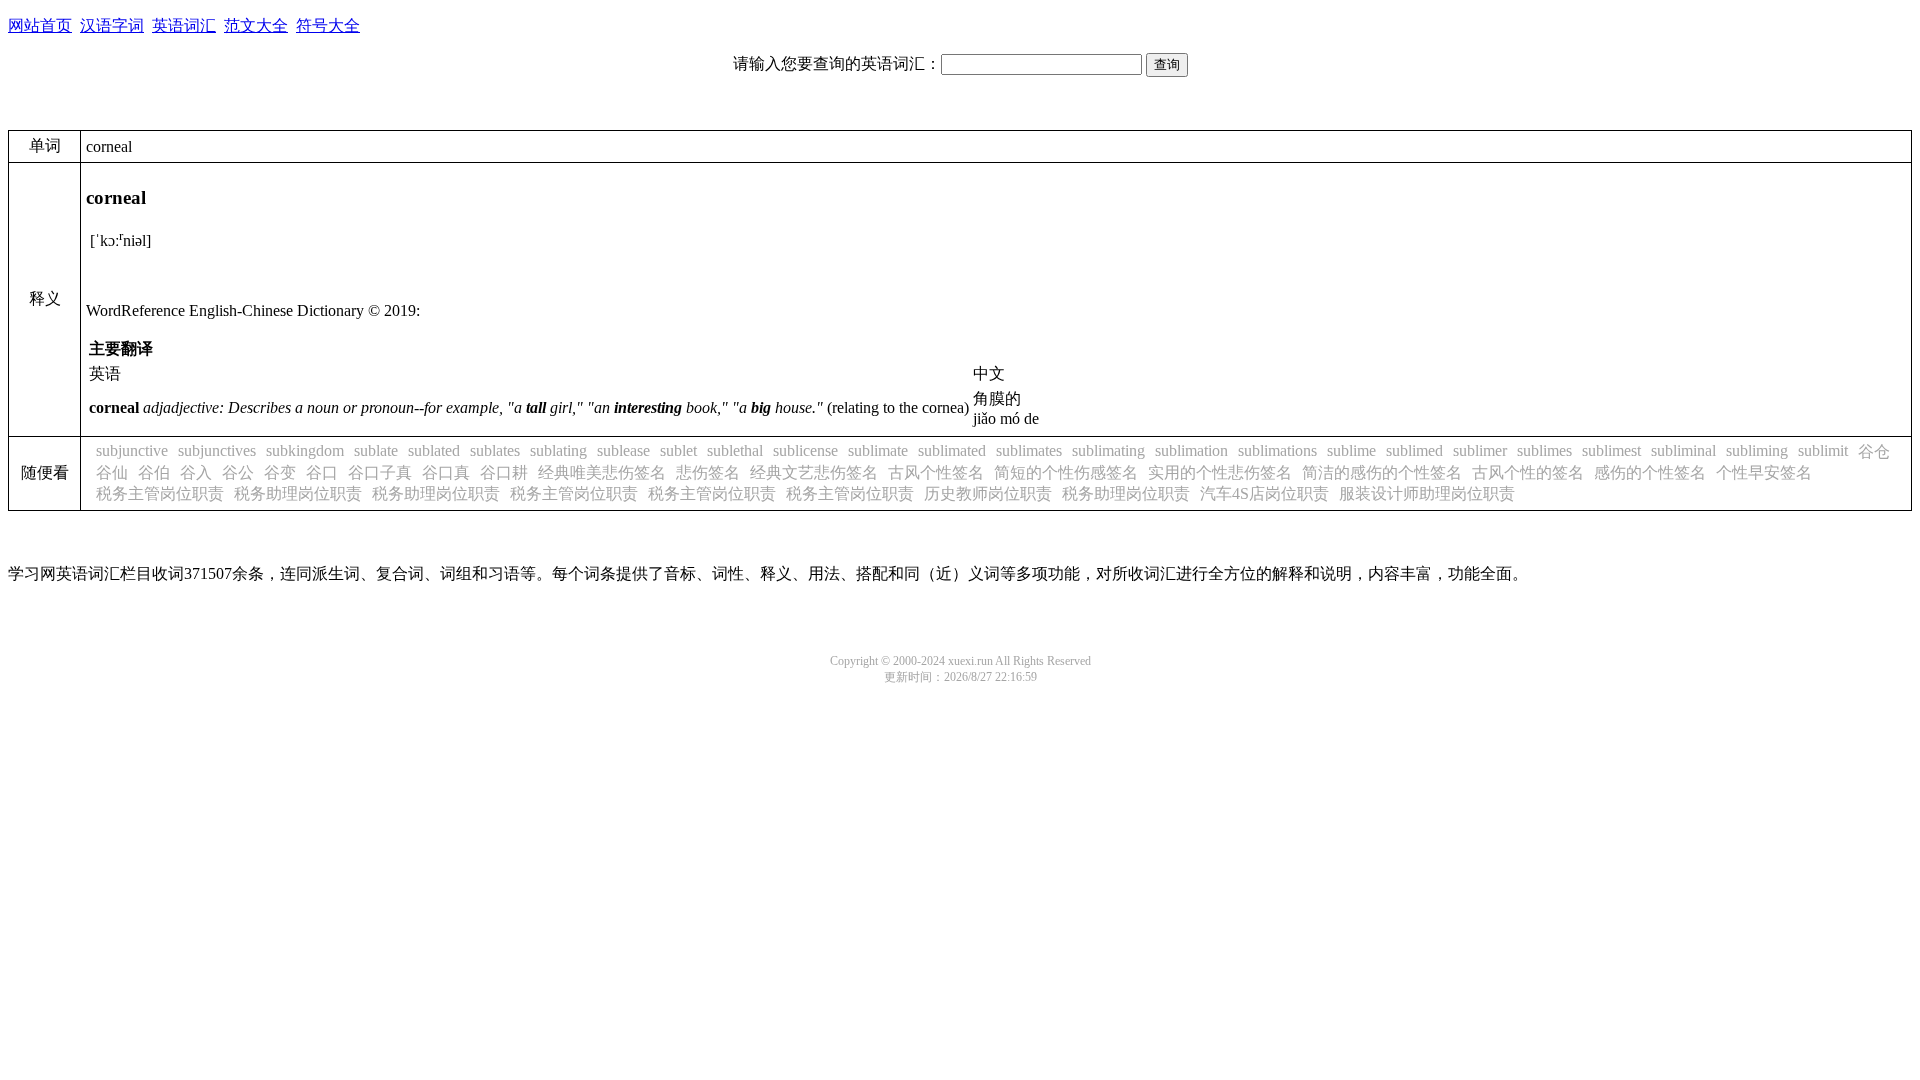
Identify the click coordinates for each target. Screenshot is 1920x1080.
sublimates (1029, 450)
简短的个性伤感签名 (1066, 472)
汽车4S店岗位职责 (1264, 493)
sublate (376, 450)
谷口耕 (504, 472)
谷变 (280, 472)
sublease (623, 450)
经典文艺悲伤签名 (814, 472)
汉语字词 (112, 25)
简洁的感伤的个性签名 (1382, 472)
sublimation (1191, 450)
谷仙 (112, 472)
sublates (495, 450)
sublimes (1544, 450)
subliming (1757, 450)
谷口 (322, 472)
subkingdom (305, 450)
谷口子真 (380, 472)
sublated (434, 450)
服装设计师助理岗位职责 (1427, 493)
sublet (678, 450)
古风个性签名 (936, 472)
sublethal (735, 450)
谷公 (238, 472)
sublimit (1823, 450)
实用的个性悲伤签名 (1220, 472)
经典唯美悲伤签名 (602, 472)
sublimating (1108, 450)
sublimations (1277, 450)
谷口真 (446, 472)
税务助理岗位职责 (298, 493)
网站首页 (40, 25)
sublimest (1611, 450)
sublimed (1414, 450)
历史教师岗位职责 (988, 493)
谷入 (196, 472)
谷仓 (1874, 451)
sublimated (952, 450)
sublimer (1480, 450)
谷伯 (154, 472)
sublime (1351, 450)
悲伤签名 (708, 472)
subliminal (1683, 450)
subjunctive (132, 450)
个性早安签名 (1764, 472)
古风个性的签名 (1528, 472)
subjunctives (217, 450)
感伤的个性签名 (1650, 472)
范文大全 (256, 25)
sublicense (805, 450)
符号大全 (328, 25)
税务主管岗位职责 (160, 493)
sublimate (878, 450)
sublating (558, 450)
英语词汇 (184, 25)
